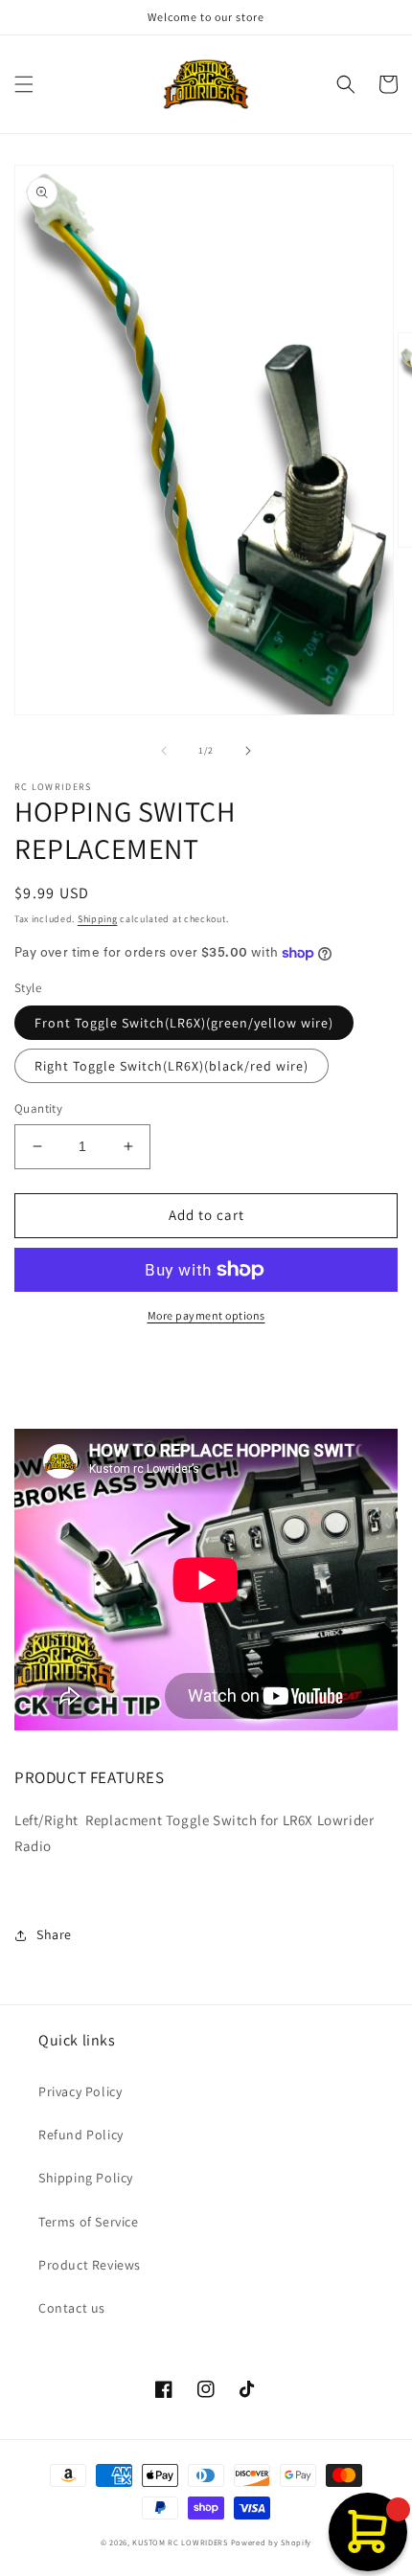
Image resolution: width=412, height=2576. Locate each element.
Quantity (38, 1108)
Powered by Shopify (272, 2542)
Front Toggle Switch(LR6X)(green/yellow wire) (184, 1023)
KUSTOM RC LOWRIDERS (180, 2542)
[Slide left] (164, 751)
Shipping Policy (86, 2178)
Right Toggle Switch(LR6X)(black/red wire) (172, 1066)
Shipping (98, 919)
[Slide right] (248, 751)
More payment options (206, 1315)
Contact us (72, 2308)
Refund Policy (81, 2135)
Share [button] (54, 1934)
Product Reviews (90, 2265)
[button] (24, 84)
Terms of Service (89, 2222)
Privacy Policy (80, 2091)
